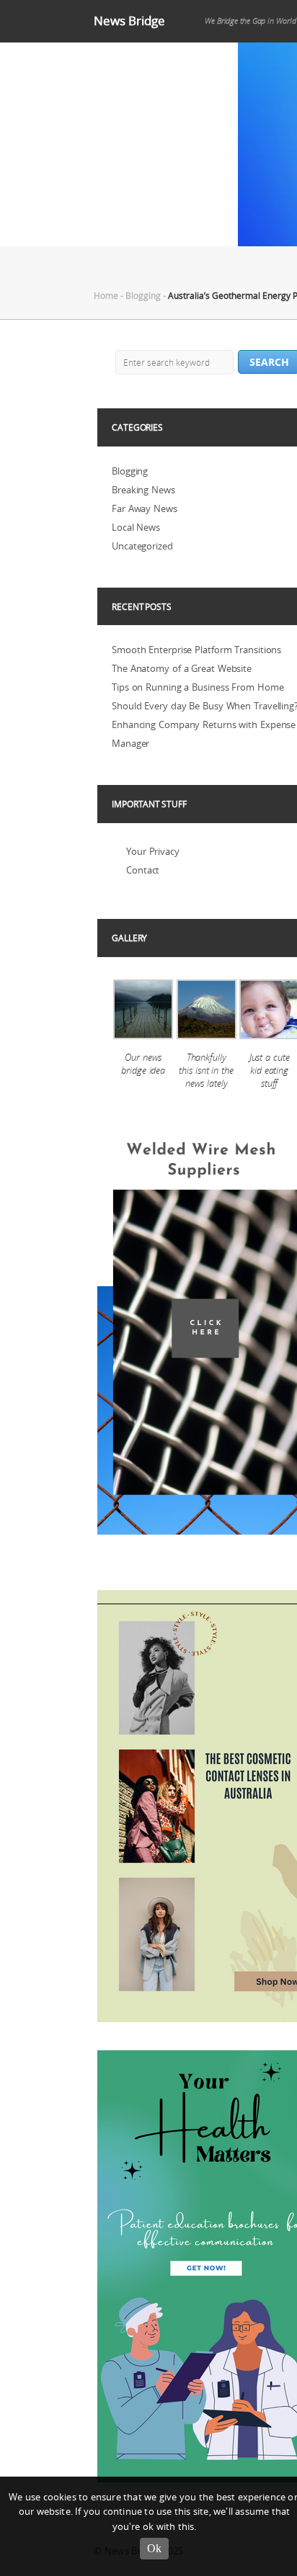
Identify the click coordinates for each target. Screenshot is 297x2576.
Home (106, 295)
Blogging (143, 295)
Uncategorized (142, 546)
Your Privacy (153, 851)
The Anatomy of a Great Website (182, 668)
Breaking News (143, 490)
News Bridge (129, 21)
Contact (143, 870)
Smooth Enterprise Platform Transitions (196, 650)
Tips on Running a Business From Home (198, 687)
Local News (136, 527)
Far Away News (145, 508)
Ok (154, 2548)
